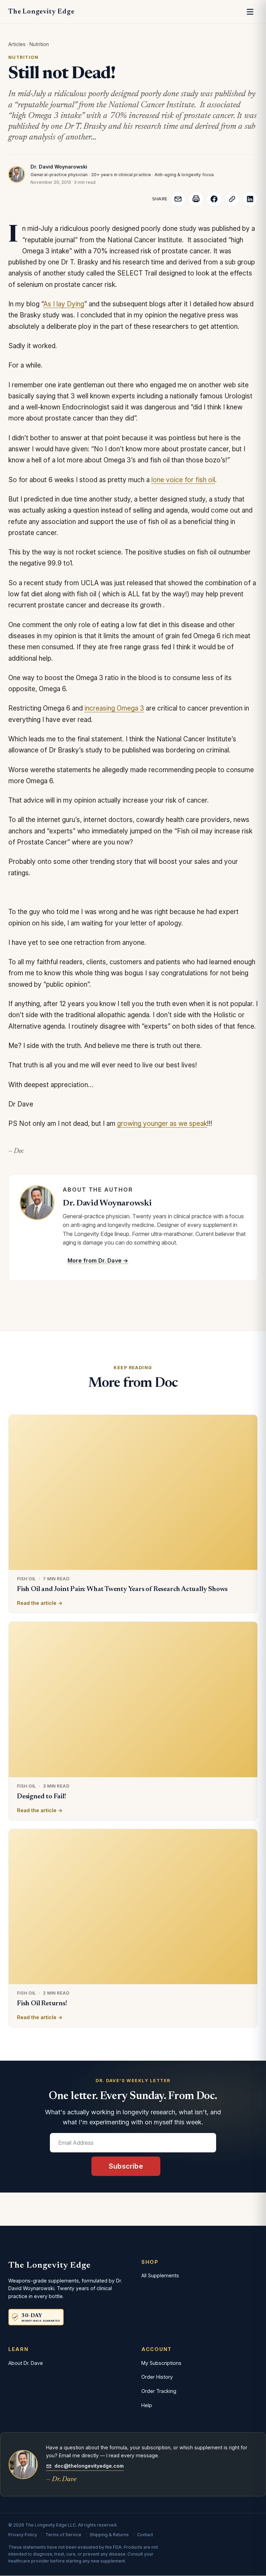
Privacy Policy (23, 2535)
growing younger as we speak (162, 1124)
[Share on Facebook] (214, 199)
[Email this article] (178, 199)
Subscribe (126, 2166)
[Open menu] (250, 12)
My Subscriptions (161, 2363)
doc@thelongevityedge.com (89, 2466)
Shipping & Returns (109, 2535)
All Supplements (160, 2275)
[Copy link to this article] (232, 199)
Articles (17, 44)
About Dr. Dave (26, 2363)
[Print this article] (196, 199)
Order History (157, 2377)
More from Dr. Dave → (98, 1260)
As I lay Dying (64, 304)
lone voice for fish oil (183, 480)
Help (147, 2405)
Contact (145, 2535)
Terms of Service (63, 2535)
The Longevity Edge (41, 12)
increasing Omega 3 (114, 708)
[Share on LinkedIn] (250, 199)
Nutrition (39, 44)
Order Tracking (159, 2391)
